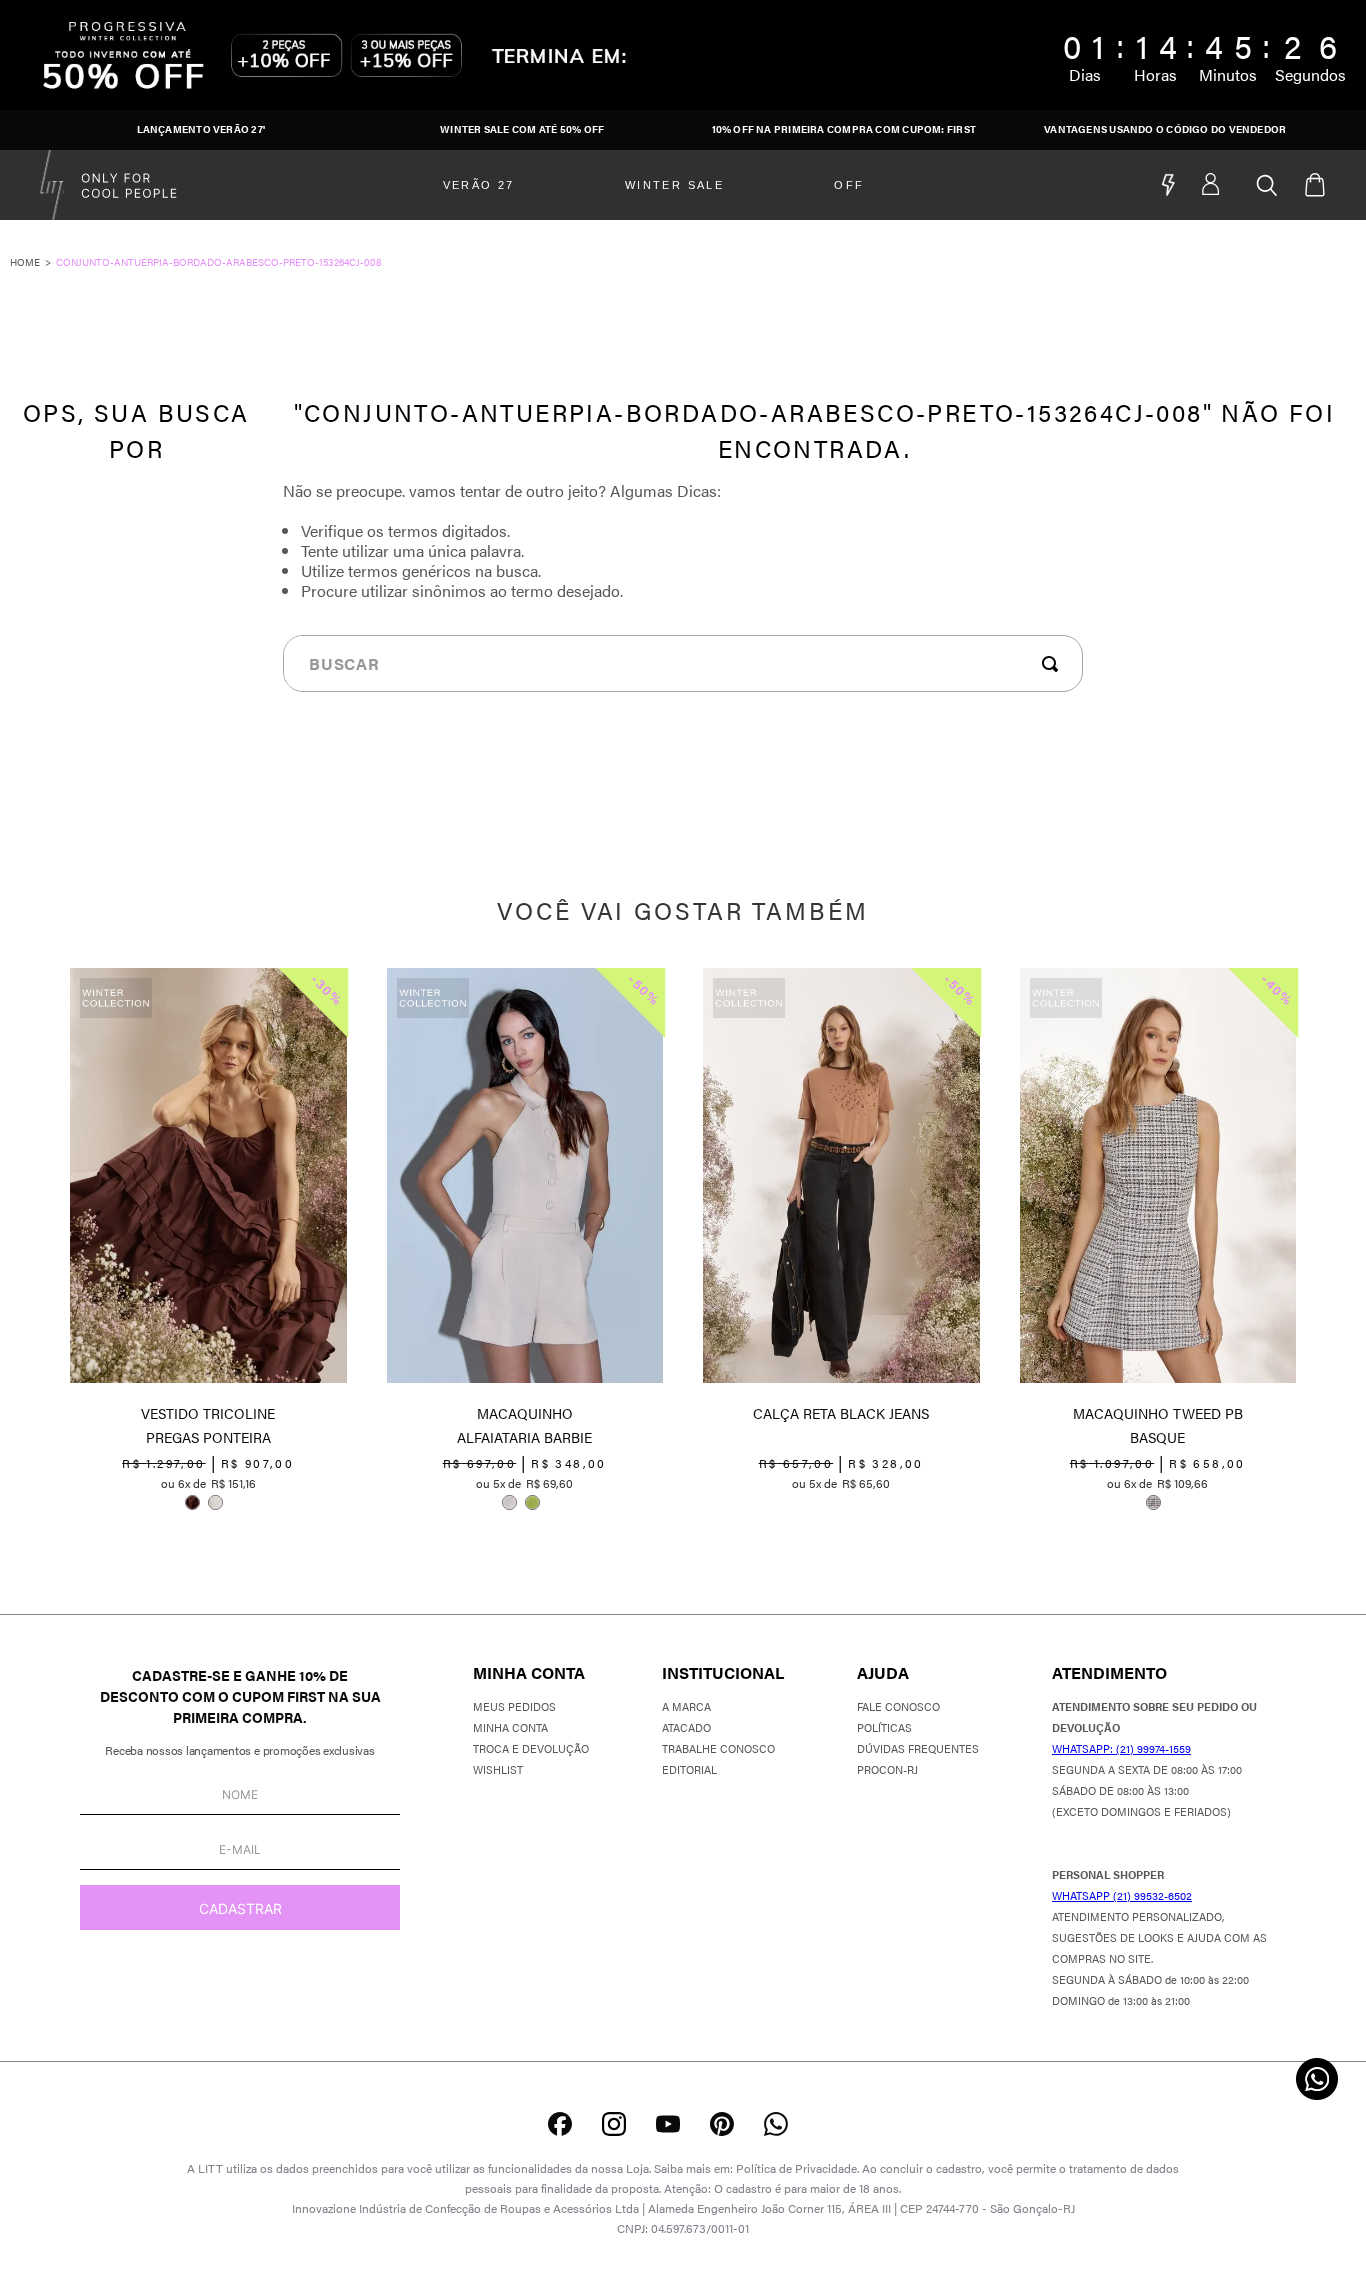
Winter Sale (674, 185)
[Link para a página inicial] (33, 262)
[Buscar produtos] (1054, 664)
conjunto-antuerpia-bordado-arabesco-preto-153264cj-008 (219, 262)
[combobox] (683, 663)
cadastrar (240, 1908)
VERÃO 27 (479, 185)
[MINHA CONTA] (1229, 185)
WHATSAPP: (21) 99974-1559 (1121, 1748)
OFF (849, 185)
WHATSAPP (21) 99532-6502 (1122, 1895)
